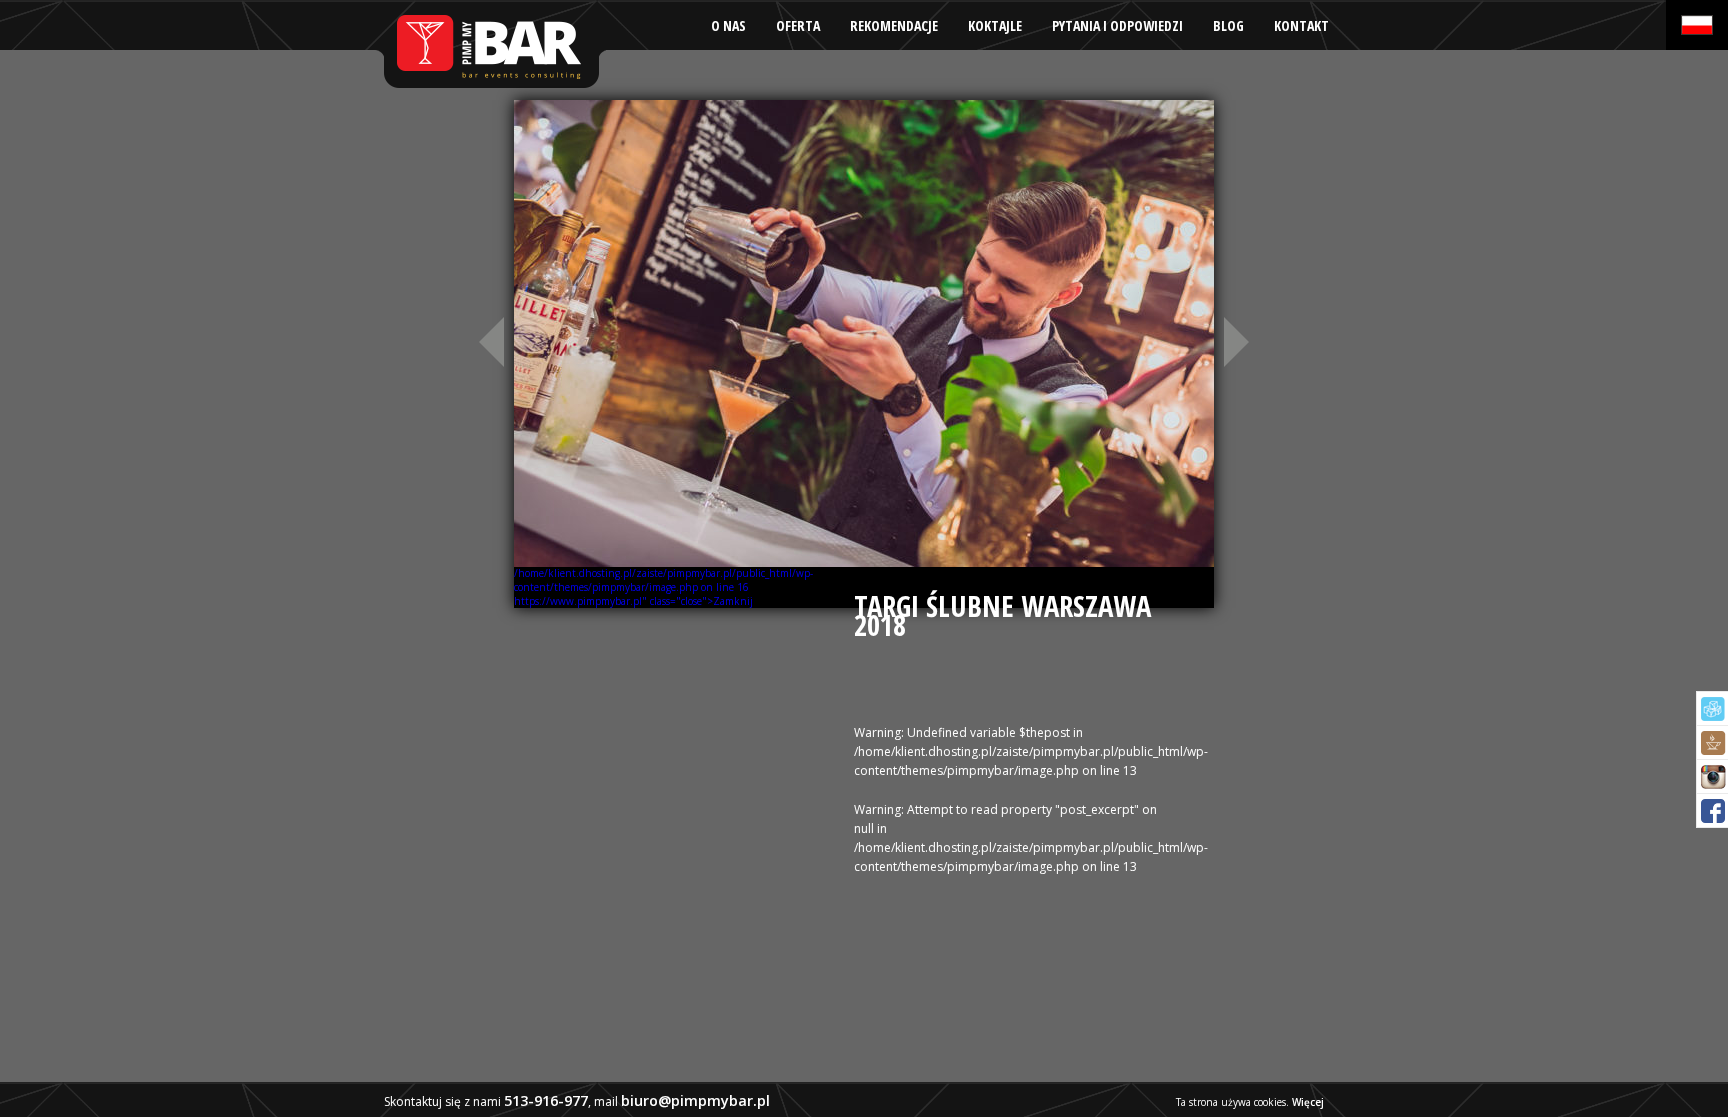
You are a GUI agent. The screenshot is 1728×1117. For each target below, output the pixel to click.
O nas (728, 25)
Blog (1228, 25)
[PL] (1697, 25)
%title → (1239, 341)
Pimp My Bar (490, 45)
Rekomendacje (894, 25)
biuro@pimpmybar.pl (695, 1100)
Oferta (798, 25)
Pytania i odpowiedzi (1117, 25)
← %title (489, 341)
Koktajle (995, 25)
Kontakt (1301, 25)
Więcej (1308, 1102)
